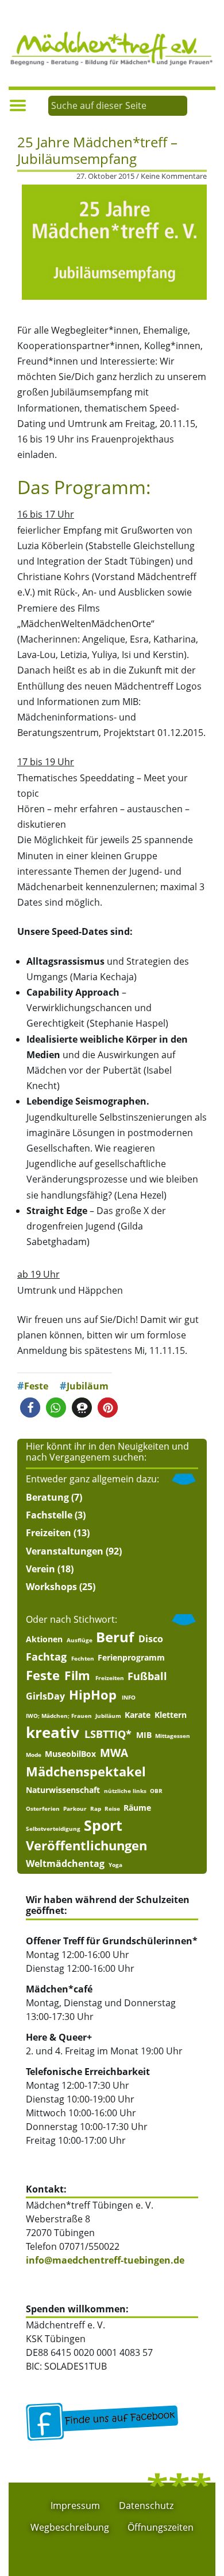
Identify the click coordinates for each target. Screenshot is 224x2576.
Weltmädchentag (65, 1864)
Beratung (47, 1497)
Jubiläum (88, 1386)
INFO (129, 1697)
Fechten (83, 1658)
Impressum (75, 2505)
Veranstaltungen (65, 1551)
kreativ (53, 1733)
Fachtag (46, 1657)
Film (77, 1676)
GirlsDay (45, 1696)
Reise (112, 1808)
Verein (40, 1569)
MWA (114, 1753)
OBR (156, 1791)
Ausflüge (80, 1640)
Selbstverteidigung (53, 1829)
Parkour (75, 1808)
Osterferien (43, 1808)
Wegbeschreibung (70, 2527)
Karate (138, 1715)
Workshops (51, 1587)
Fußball (147, 1676)
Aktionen (44, 1639)
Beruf (115, 1637)
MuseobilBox (70, 1754)
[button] (30, 1408)
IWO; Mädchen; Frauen (59, 1716)
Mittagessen (173, 1736)
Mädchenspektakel (86, 1772)
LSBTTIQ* (108, 1734)
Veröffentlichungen (86, 1845)
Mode (34, 1755)
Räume (137, 1808)
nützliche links (125, 1791)
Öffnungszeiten (161, 2527)
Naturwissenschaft (63, 1790)
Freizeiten (49, 1533)
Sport (103, 1825)
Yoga (115, 1865)
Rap (96, 1808)
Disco (151, 1639)
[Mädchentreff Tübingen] (112, 47)
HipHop (93, 1695)
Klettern (171, 1715)
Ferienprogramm (131, 1658)
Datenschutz (146, 2505)
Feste (36, 1386)
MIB (144, 1735)
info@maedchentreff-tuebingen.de (105, 2260)
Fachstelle (49, 1515)
